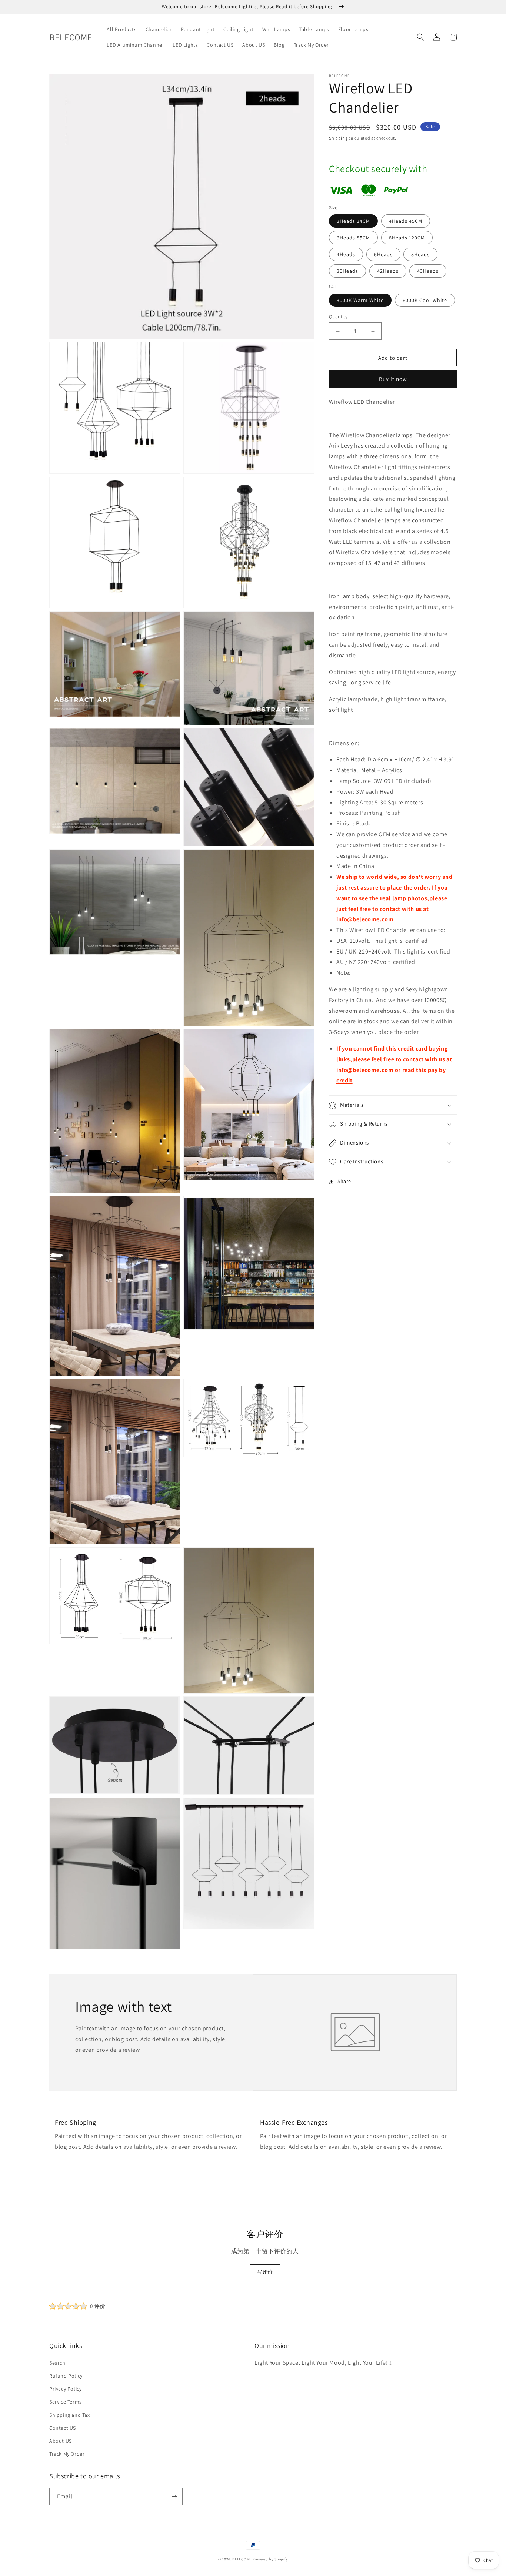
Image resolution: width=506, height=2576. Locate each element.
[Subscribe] (174, 2497)
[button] (420, 37)
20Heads (347, 271)
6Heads (383, 255)
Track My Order (67, 2454)
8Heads (420, 255)
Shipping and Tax (70, 2415)
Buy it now (393, 379)
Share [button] (344, 1182)
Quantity (338, 317)
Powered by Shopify (270, 2559)
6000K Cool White (425, 300)
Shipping (338, 138)
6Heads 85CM (353, 238)
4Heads (346, 255)
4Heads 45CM (406, 221)
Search (57, 2363)
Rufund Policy (66, 2376)
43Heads (428, 271)
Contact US (63, 2428)
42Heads (388, 271)
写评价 (265, 2272)
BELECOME (242, 2559)
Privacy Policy (65, 2389)
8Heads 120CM (407, 238)
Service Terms (66, 2402)
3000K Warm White (360, 300)
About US (61, 2441)
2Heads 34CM (353, 221)
